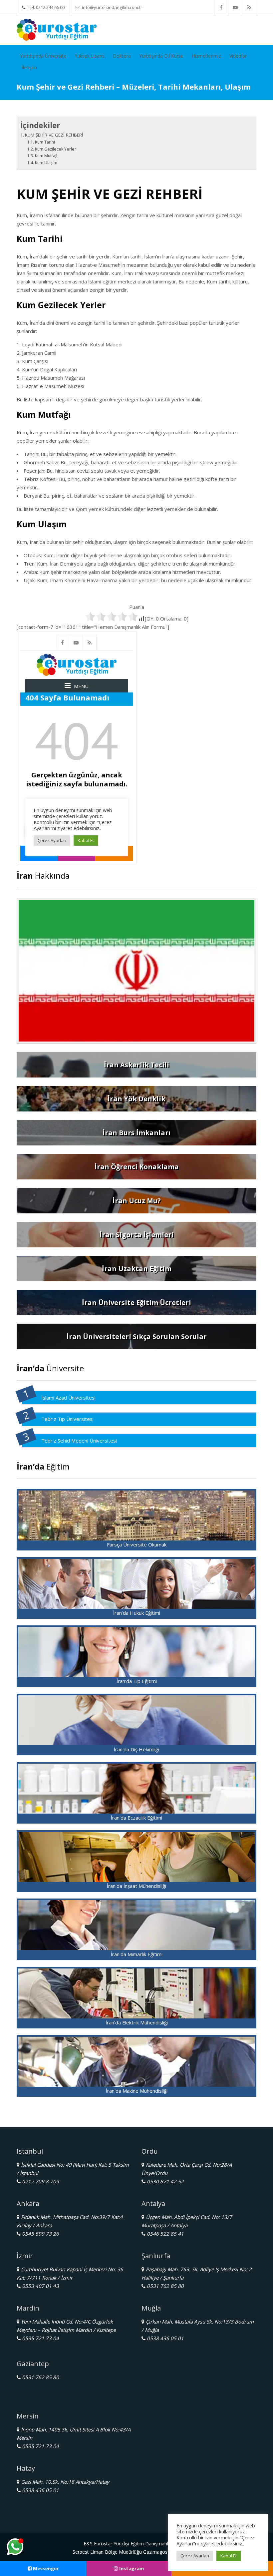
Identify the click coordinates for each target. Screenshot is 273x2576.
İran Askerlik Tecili (136, 1065)
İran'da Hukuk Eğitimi (137, 1613)
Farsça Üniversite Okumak (137, 1544)
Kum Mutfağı (47, 156)
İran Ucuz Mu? (137, 1201)
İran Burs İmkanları (137, 1133)
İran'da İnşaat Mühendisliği (136, 1886)
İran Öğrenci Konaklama (137, 1167)
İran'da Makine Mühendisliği (137, 2091)
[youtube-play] (235, 7)
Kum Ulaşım (46, 163)
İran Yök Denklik (136, 1099)
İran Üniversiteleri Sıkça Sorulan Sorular (137, 1336)
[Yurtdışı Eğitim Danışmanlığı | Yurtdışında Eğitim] (57, 29)
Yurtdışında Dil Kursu (161, 56)
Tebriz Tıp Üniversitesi (67, 1419)
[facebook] (221, 7)
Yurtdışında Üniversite (43, 56)
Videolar (238, 56)
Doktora (122, 56)
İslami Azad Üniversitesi (68, 1398)
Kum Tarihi (45, 142)
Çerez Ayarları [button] (195, 2556)
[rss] (249, 7)
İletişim (29, 67)
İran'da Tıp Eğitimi (137, 1681)
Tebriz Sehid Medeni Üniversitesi (79, 1441)
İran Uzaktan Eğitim (137, 1269)
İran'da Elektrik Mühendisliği (137, 2022)
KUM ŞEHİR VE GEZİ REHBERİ (54, 135)
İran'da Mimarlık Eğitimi (137, 1954)
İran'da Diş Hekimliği (136, 1749)
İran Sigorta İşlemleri (137, 1235)
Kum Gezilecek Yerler (55, 149)
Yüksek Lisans (90, 56)
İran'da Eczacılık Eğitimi (136, 1818)
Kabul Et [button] (229, 2556)
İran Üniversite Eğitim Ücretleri (136, 1302)
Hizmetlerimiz (206, 56)
